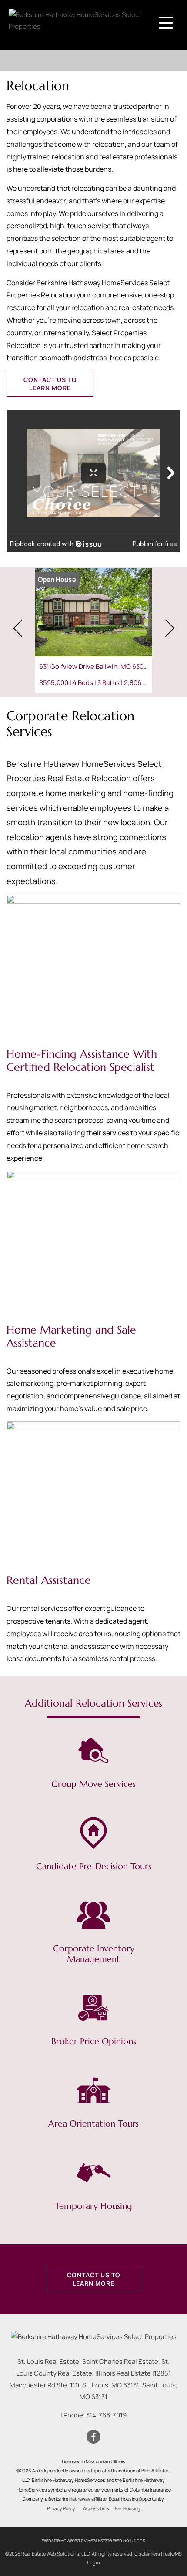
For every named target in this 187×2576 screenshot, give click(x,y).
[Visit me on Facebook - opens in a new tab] (93, 2437)
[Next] (170, 628)
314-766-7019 (106, 2415)
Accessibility (96, 2508)
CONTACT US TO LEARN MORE (50, 384)
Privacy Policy (61, 2508)
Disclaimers (147, 2554)
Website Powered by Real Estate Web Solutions (93, 2540)
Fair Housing (127, 2508)
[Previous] (17, 628)
